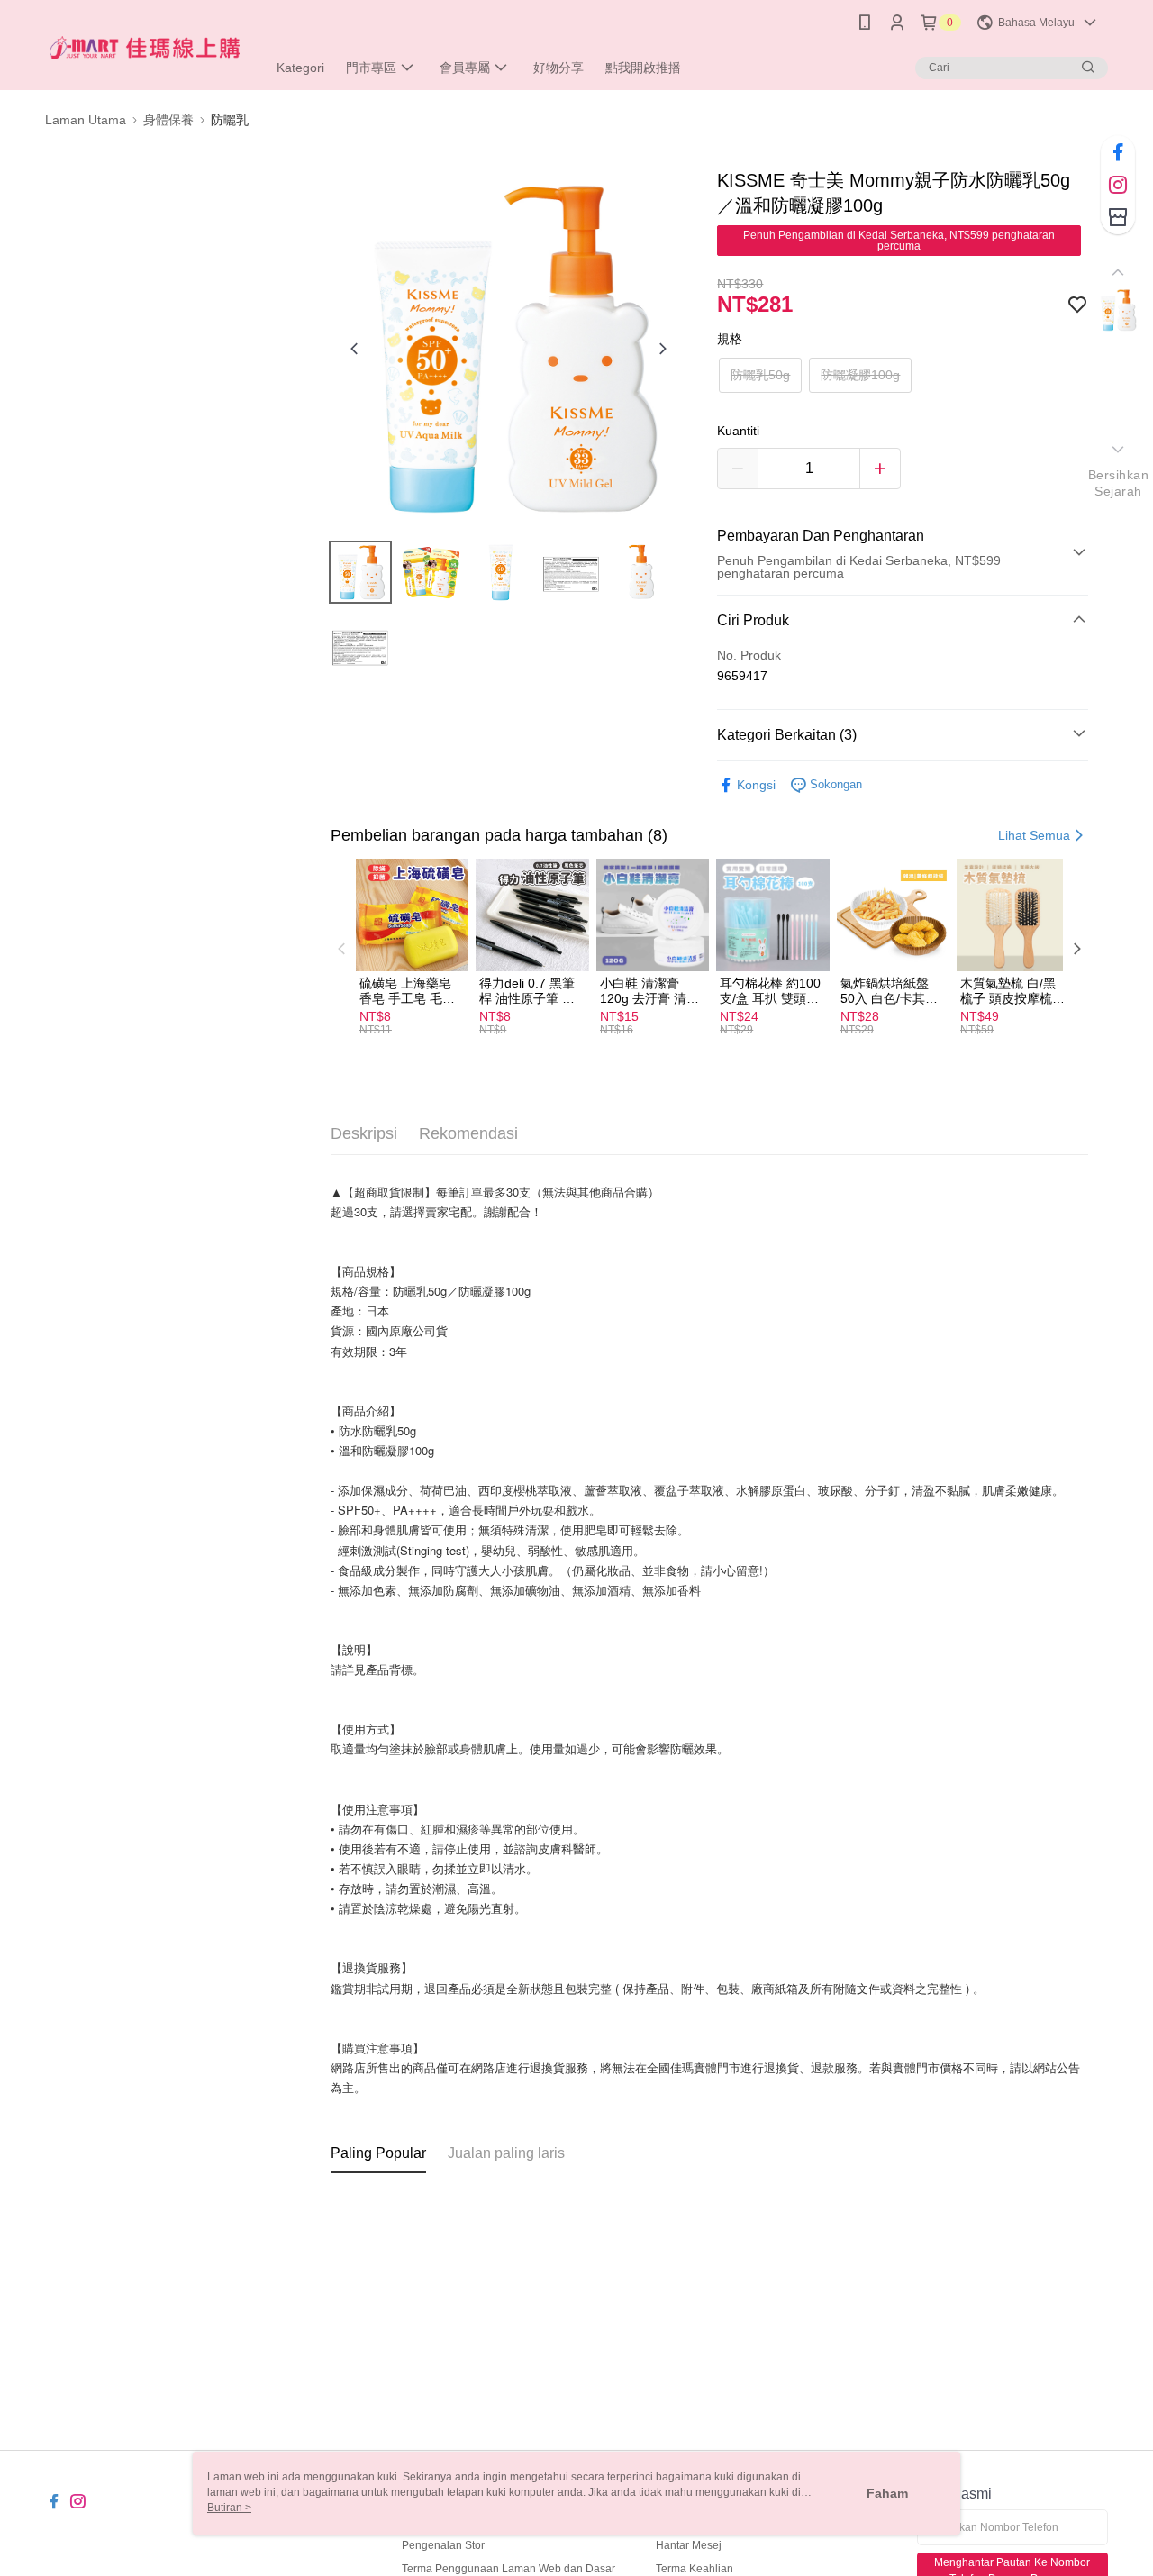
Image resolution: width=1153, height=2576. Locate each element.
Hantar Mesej (689, 2545)
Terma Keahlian (695, 2569)
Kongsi (756, 785)
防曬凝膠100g (860, 375)
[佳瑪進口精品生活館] (145, 47)
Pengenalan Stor (443, 2545)
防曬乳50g (760, 375)
